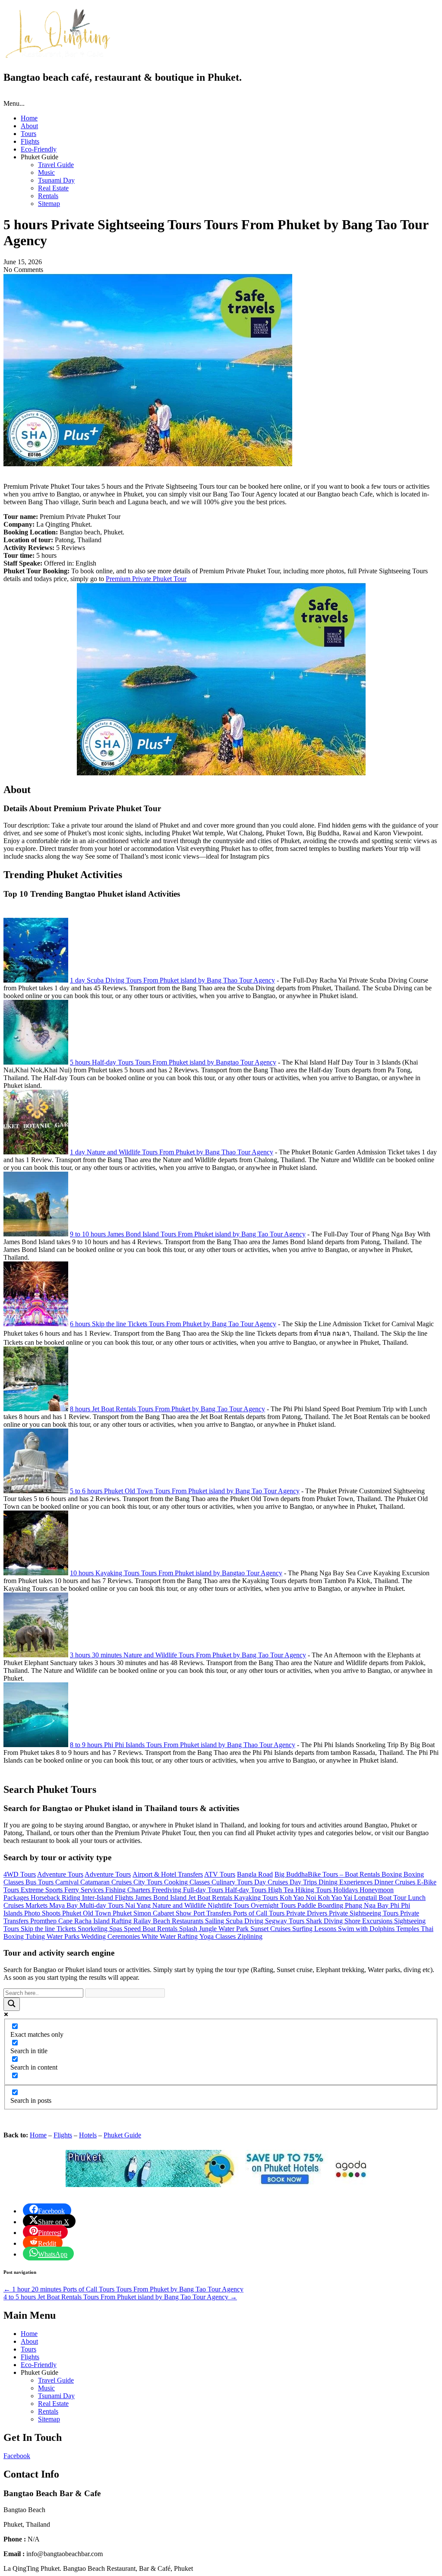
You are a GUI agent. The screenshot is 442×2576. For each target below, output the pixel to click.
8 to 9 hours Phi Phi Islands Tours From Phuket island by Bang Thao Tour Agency (183, 1745)
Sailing (215, 1921)
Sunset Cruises (271, 1929)
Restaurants (188, 1921)
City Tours (149, 1882)
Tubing (36, 1936)
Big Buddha (291, 1874)
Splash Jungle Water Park (215, 1929)
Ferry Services (85, 1890)
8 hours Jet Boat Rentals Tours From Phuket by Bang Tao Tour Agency (167, 1409)
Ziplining (250, 1936)
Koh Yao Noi (299, 1898)
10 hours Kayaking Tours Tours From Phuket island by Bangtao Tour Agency (176, 1573)
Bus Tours (40, 1882)
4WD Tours (20, 1874)
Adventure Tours (60, 1874)
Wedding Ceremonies (111, 1936)
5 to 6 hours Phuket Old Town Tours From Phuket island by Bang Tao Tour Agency (185, 1491)
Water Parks (64, 1936)
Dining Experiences (346, 1882)
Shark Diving (325, 1921)
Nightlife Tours (229, 1905)
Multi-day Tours (102, 1905)
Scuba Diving (245, 1921)
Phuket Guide (122, 2135)
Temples (409, 1929)
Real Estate (53, 188)
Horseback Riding (56, 1898)
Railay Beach (153, 1921)
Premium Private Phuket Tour (146, 579)
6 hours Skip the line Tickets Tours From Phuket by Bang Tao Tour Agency (173, 1324)
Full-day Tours (204, 1890)
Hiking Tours (314, 1890)
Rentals (48, 196)
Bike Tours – (326, 1874)
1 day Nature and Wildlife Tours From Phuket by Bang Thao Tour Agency (172, 1152)
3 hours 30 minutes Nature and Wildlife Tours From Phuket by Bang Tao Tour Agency (188, 1655)
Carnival (68, 1882)
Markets (37, 1905)
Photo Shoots (43, 1913)
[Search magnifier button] (12, 2004)
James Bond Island (162, 1898)
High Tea (282, 1890)
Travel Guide (56, 165)
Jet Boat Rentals (211, 1898)
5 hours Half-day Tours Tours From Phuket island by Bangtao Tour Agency (173, 1062)
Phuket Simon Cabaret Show (153, 1913)
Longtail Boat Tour (381, 1898)
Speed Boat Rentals (152, 1929)
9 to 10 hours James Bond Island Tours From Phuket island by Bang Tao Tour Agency (188, 1234)
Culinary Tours (233, 1882)
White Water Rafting (170, 1936)
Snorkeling (93, 1929)
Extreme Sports (43, 1890)
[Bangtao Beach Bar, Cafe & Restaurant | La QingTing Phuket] (57, 57)
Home (29, 118)
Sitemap (49, 204)
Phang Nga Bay (368, 1905)
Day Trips (304, 1882)
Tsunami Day (56, 180)
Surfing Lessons (315, 1929)
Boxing (393, 1874)
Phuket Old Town (87, 1913)
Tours (28, 134)
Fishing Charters (129, 1890)
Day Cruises (272, 1882)
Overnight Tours (274, 1905)
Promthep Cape (52, 1921)
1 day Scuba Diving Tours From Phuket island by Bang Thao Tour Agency (172, 980)
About (29, 126)
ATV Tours (220, 1874)
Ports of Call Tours (260, 1913)
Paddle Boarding (321, 1905)
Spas (117, 1929)
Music (46, 172)
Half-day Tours (246, 1890)
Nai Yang (139, 1905)
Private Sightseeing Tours (365, 1913)
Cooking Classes (188, 1882)
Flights (30, 141)
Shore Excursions (369, 1921)
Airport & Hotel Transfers (168, 1874)
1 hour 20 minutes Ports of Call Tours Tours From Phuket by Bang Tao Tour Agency (123, 2289)
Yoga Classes (218, 1936)
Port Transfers (213, 1913)
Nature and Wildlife (180, 1905)
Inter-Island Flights (109, 1898)
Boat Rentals (363, 1874)
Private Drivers (308, 1913)
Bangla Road (255, 1874)
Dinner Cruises (396, 1882)
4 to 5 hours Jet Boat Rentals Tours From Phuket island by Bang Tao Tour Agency (120, 2297)
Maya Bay (64, 1905)
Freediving (167, 1890)
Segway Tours (286, 1921)
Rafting (122, 1921)
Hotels (88, 2135)
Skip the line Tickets (49, 1929)
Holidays (346, 1890)
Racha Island (93, 1921)
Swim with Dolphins (367, 1929)
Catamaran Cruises (107, 1882)
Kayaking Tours (257, 1898)
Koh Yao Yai (336, 1898)
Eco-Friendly (39, 149)
